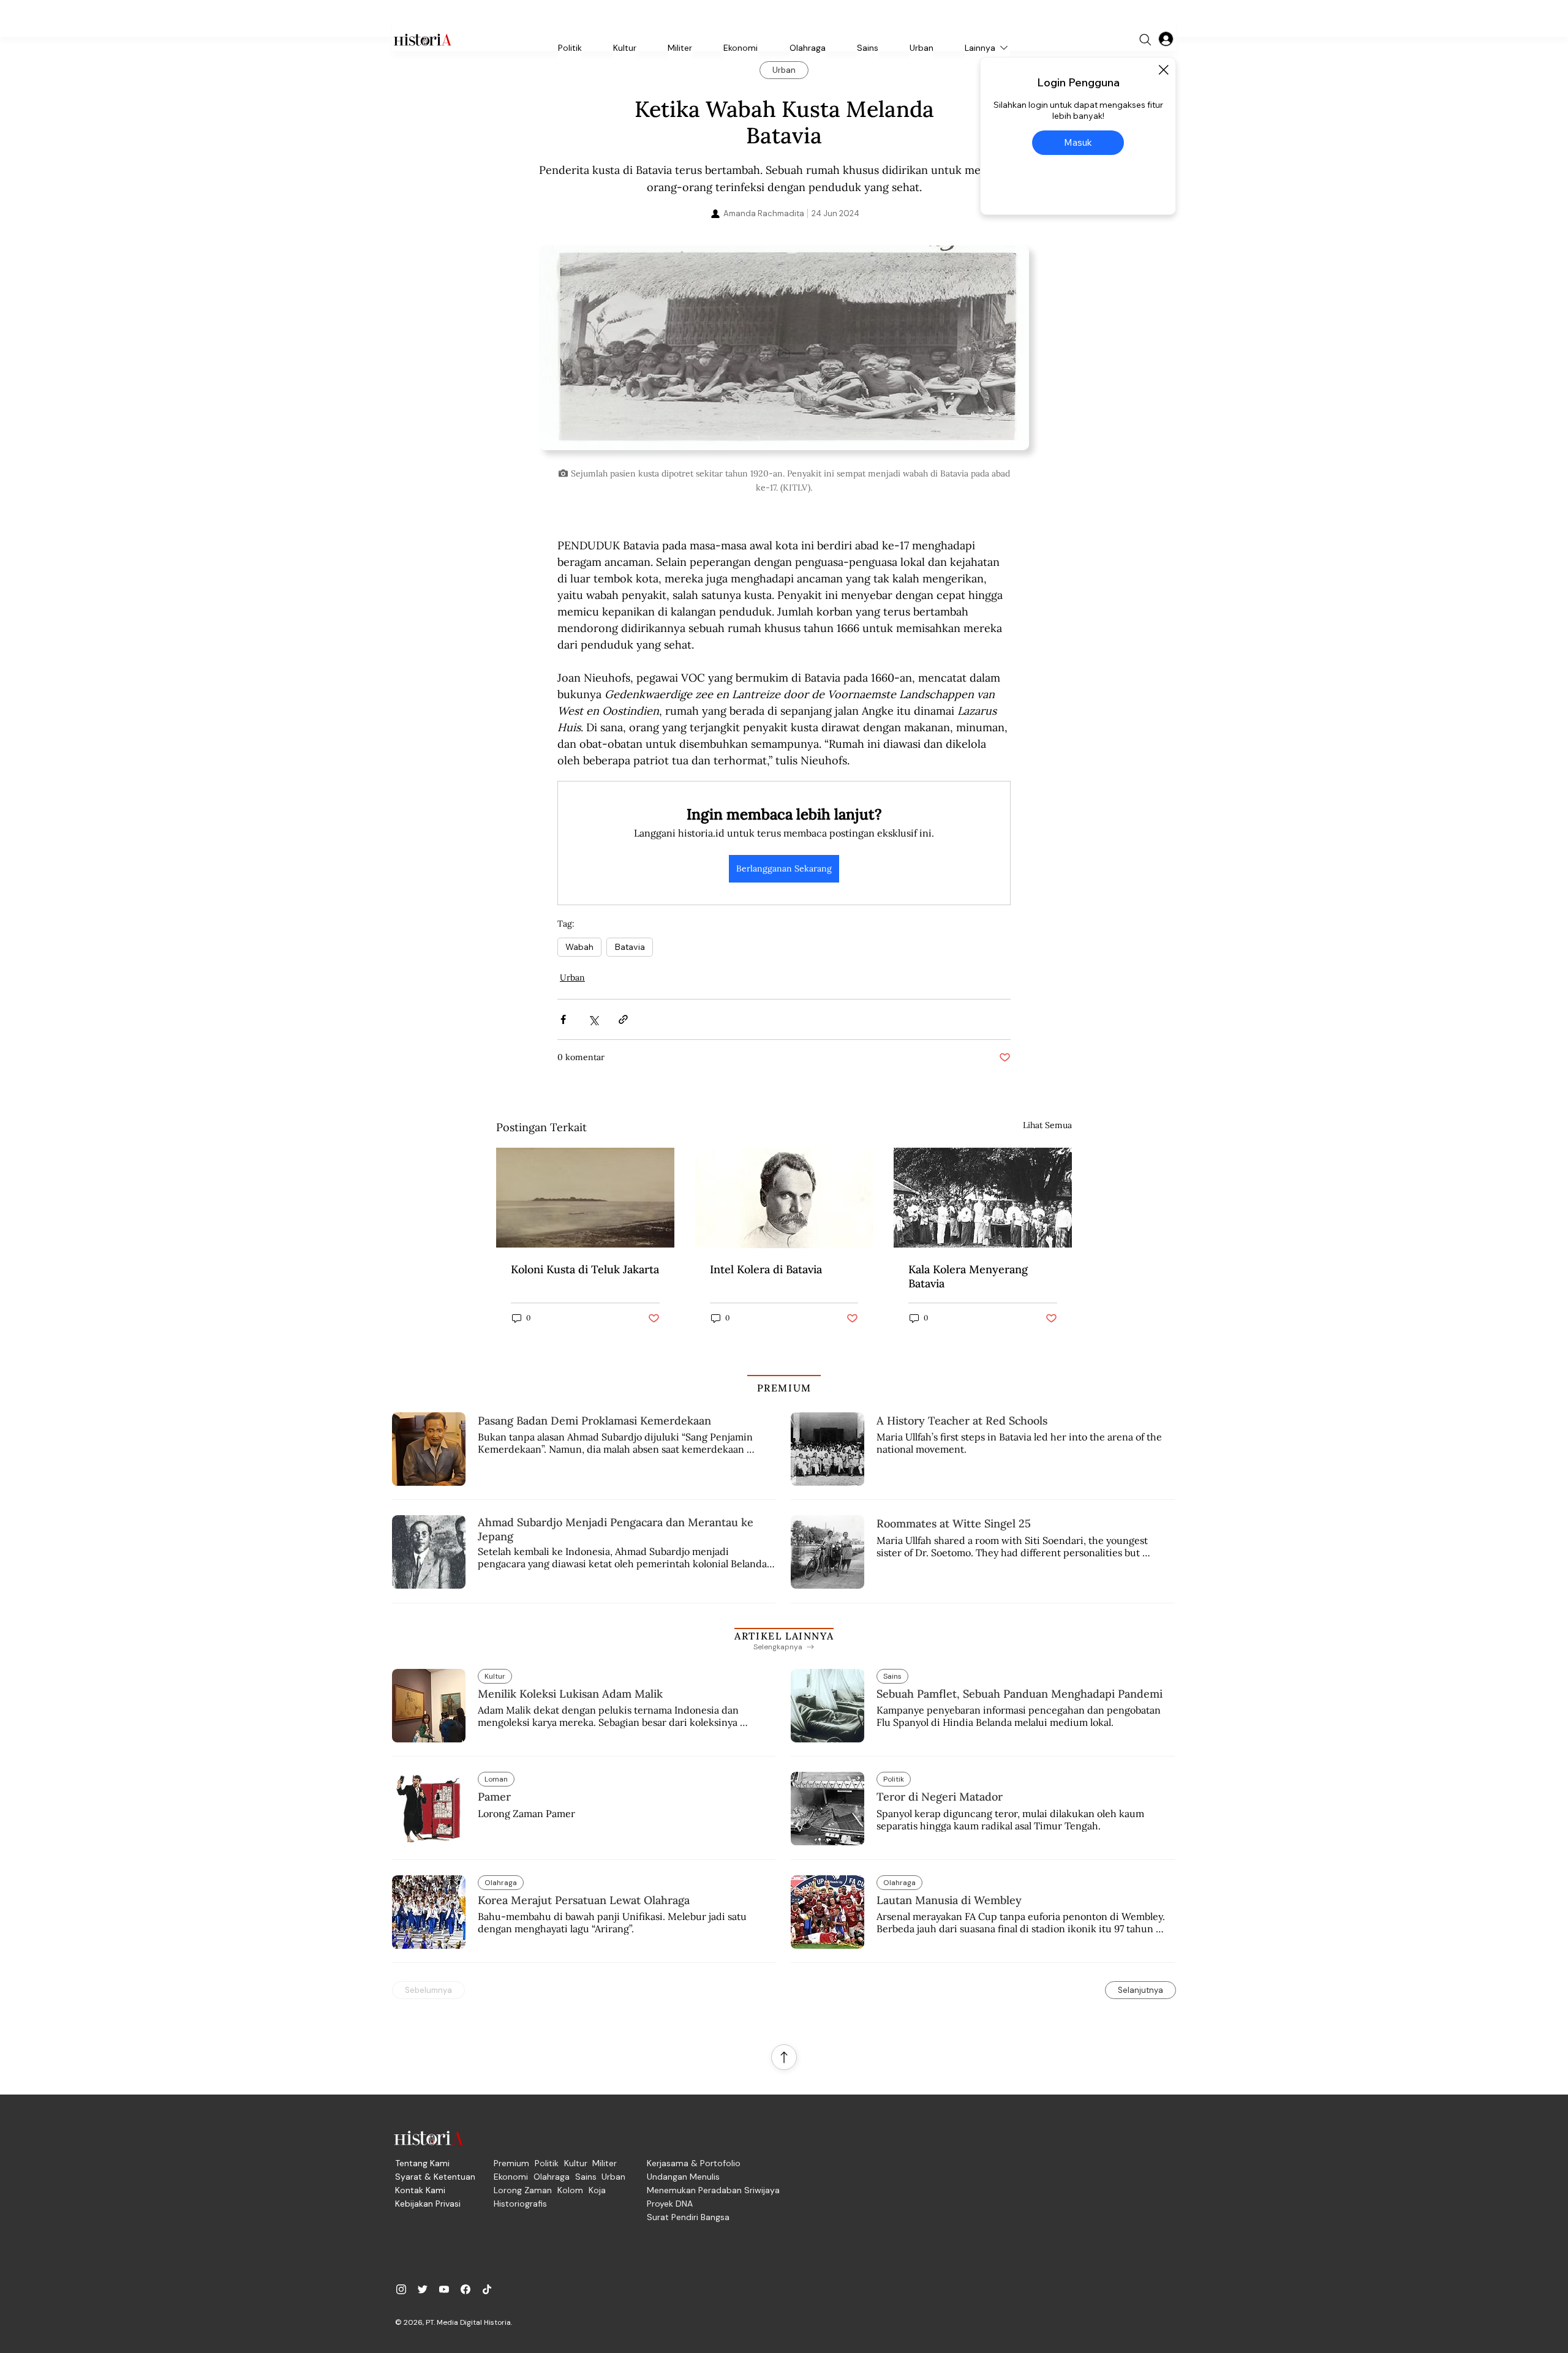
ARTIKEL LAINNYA (784, 1636)
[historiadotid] (401, 2289)
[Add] (784, 353)
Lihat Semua (1047, 1125)
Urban (572, 977)
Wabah (579, 947)
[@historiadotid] (444, 2289)
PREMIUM (784, 1388)
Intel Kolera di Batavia (766, 1269)
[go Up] (784, 2057)
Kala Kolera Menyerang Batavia (968, 1276)
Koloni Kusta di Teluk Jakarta (585, 1269)
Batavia (630, 947)
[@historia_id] (423, 2289)
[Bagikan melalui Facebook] (563, 1019)
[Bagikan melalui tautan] (623, 1019)
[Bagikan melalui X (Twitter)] (593, 1019)
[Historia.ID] (423, 40)
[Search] (1145, 40)
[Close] (1163, 70)
